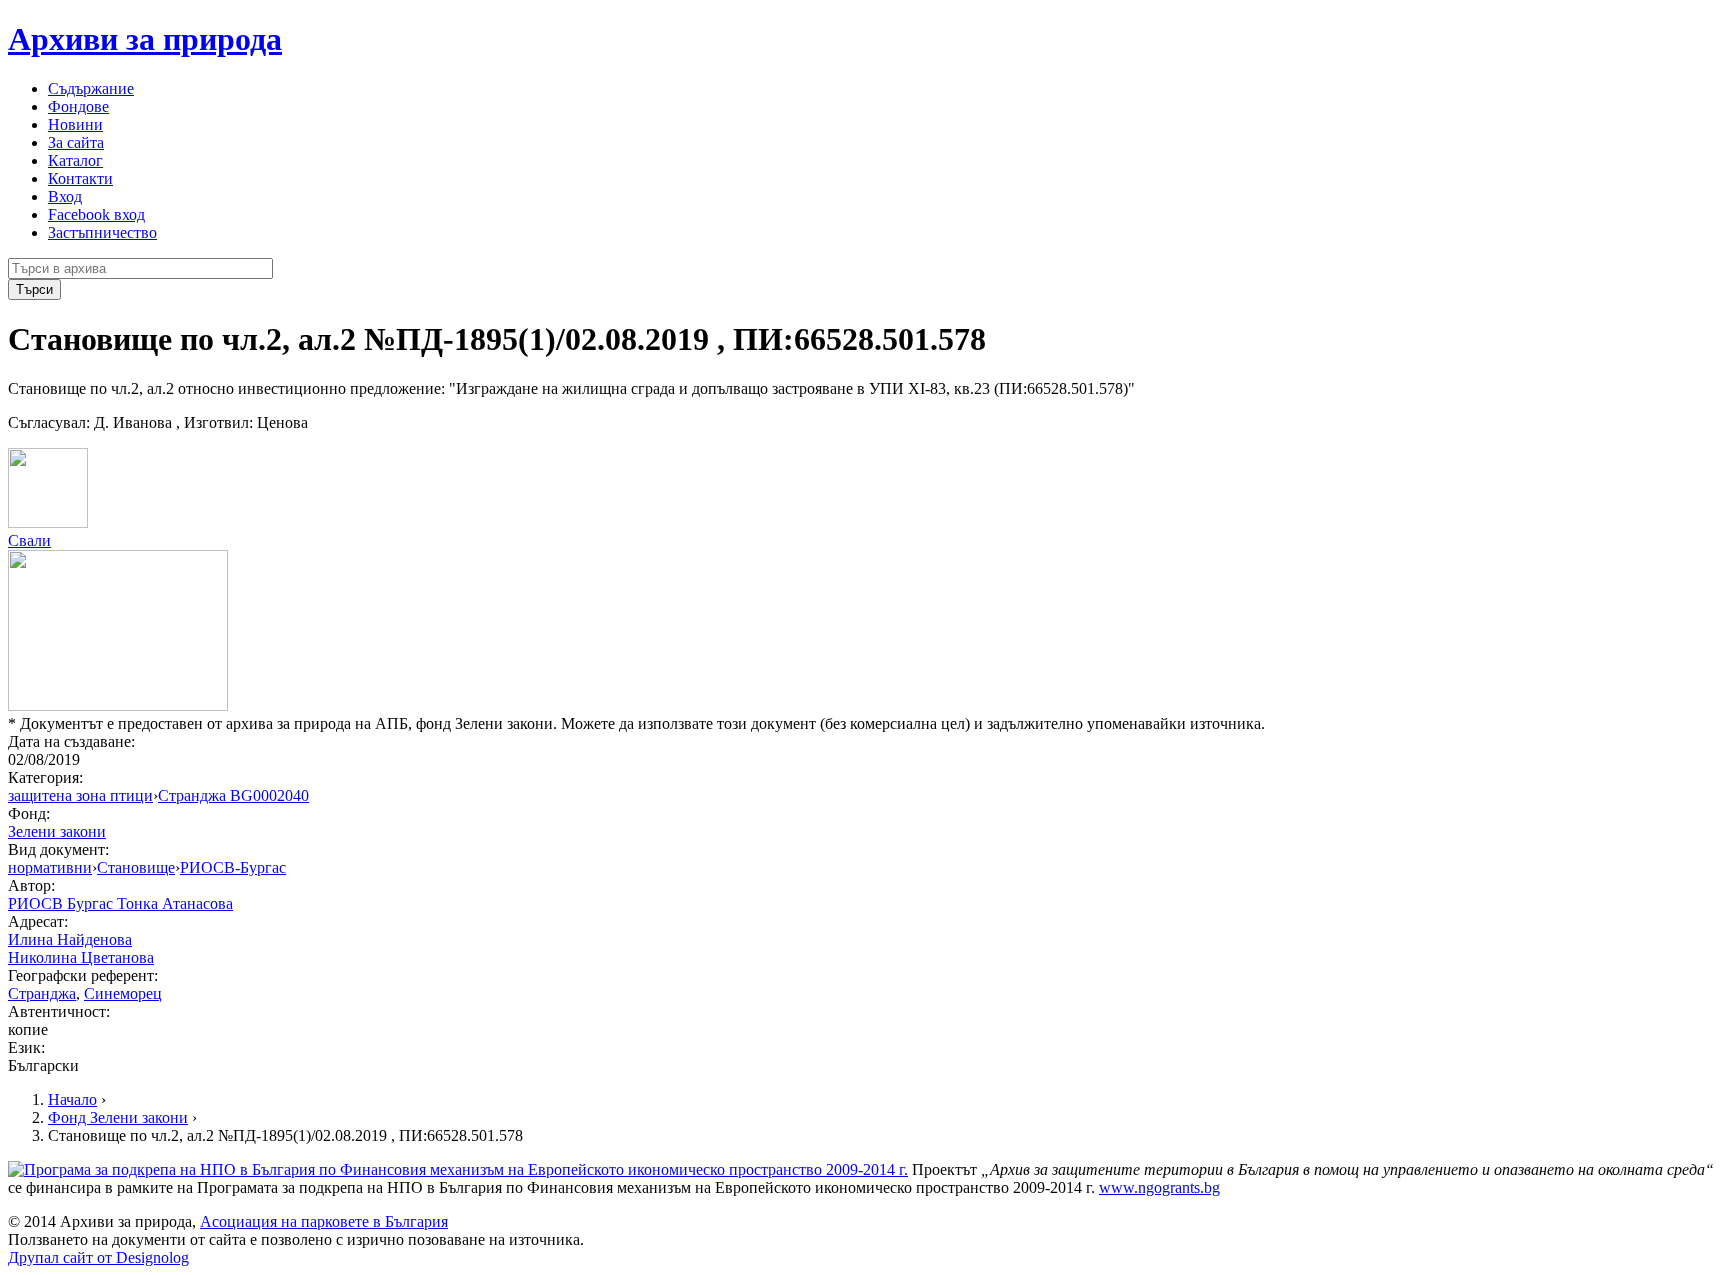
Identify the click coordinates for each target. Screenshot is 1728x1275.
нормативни (50, 867)
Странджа (42, 993)
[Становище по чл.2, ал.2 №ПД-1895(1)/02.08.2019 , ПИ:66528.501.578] (48, 522)
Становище (136, 867)
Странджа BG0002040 (233, 795)
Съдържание (91, 88)
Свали (29, 540)
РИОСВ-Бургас (233, 867)
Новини (75, 124)
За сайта (76, 142)
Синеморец (123, 993)
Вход (65, 196)
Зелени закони (57, 831)
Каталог (75, 160)
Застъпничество (102, 232)
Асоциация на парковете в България (324, 1221)
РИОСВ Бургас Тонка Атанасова (120, 903)
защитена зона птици (80, 795)
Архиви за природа (145, 39)
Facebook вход (96, 214)
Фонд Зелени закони (118, 1117)
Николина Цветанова (81, 957)
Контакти (80, 178)
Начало (72, 1099)
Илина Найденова (70, 939)
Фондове (78, 106)
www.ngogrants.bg (1159, 1187)
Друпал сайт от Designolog (98, 1257)
